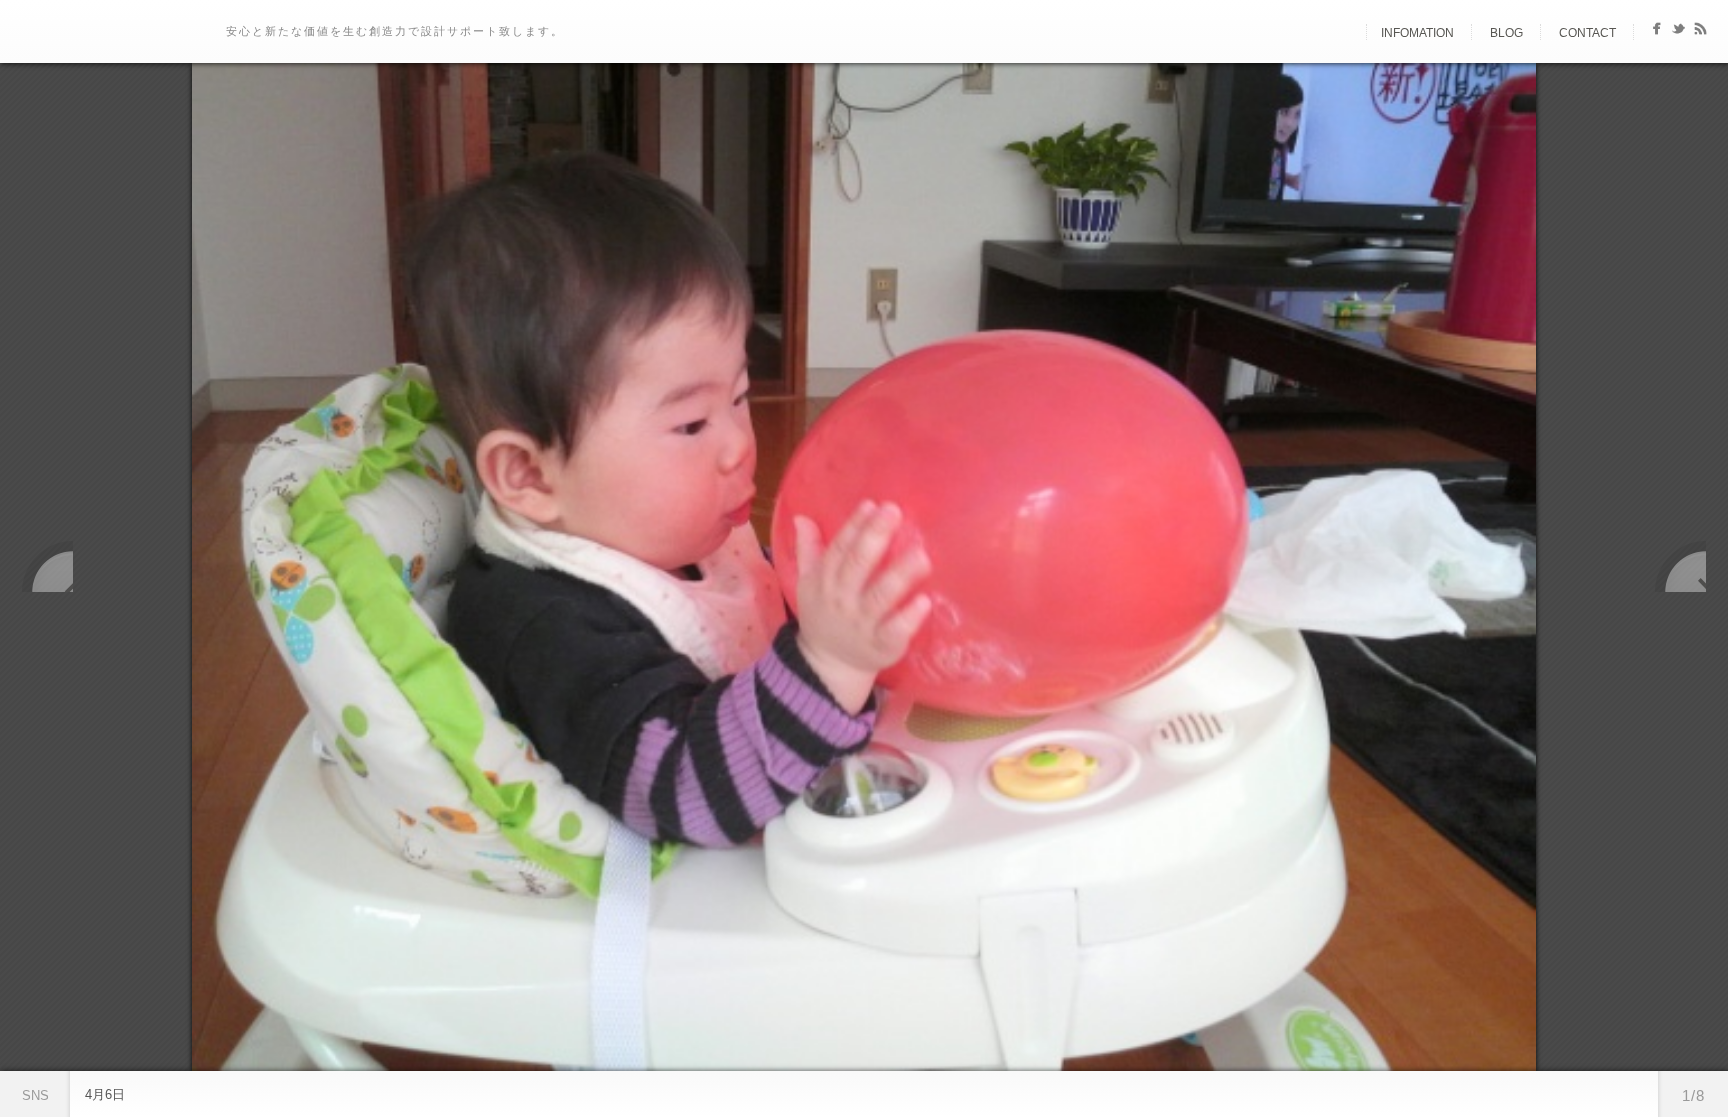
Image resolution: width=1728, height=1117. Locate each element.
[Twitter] (1678, 32)
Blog (1506, 33)
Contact (1587, 33)
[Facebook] (1656, 32)
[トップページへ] (1349, 33)
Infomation (1417, 33)
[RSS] (1700, 32)
